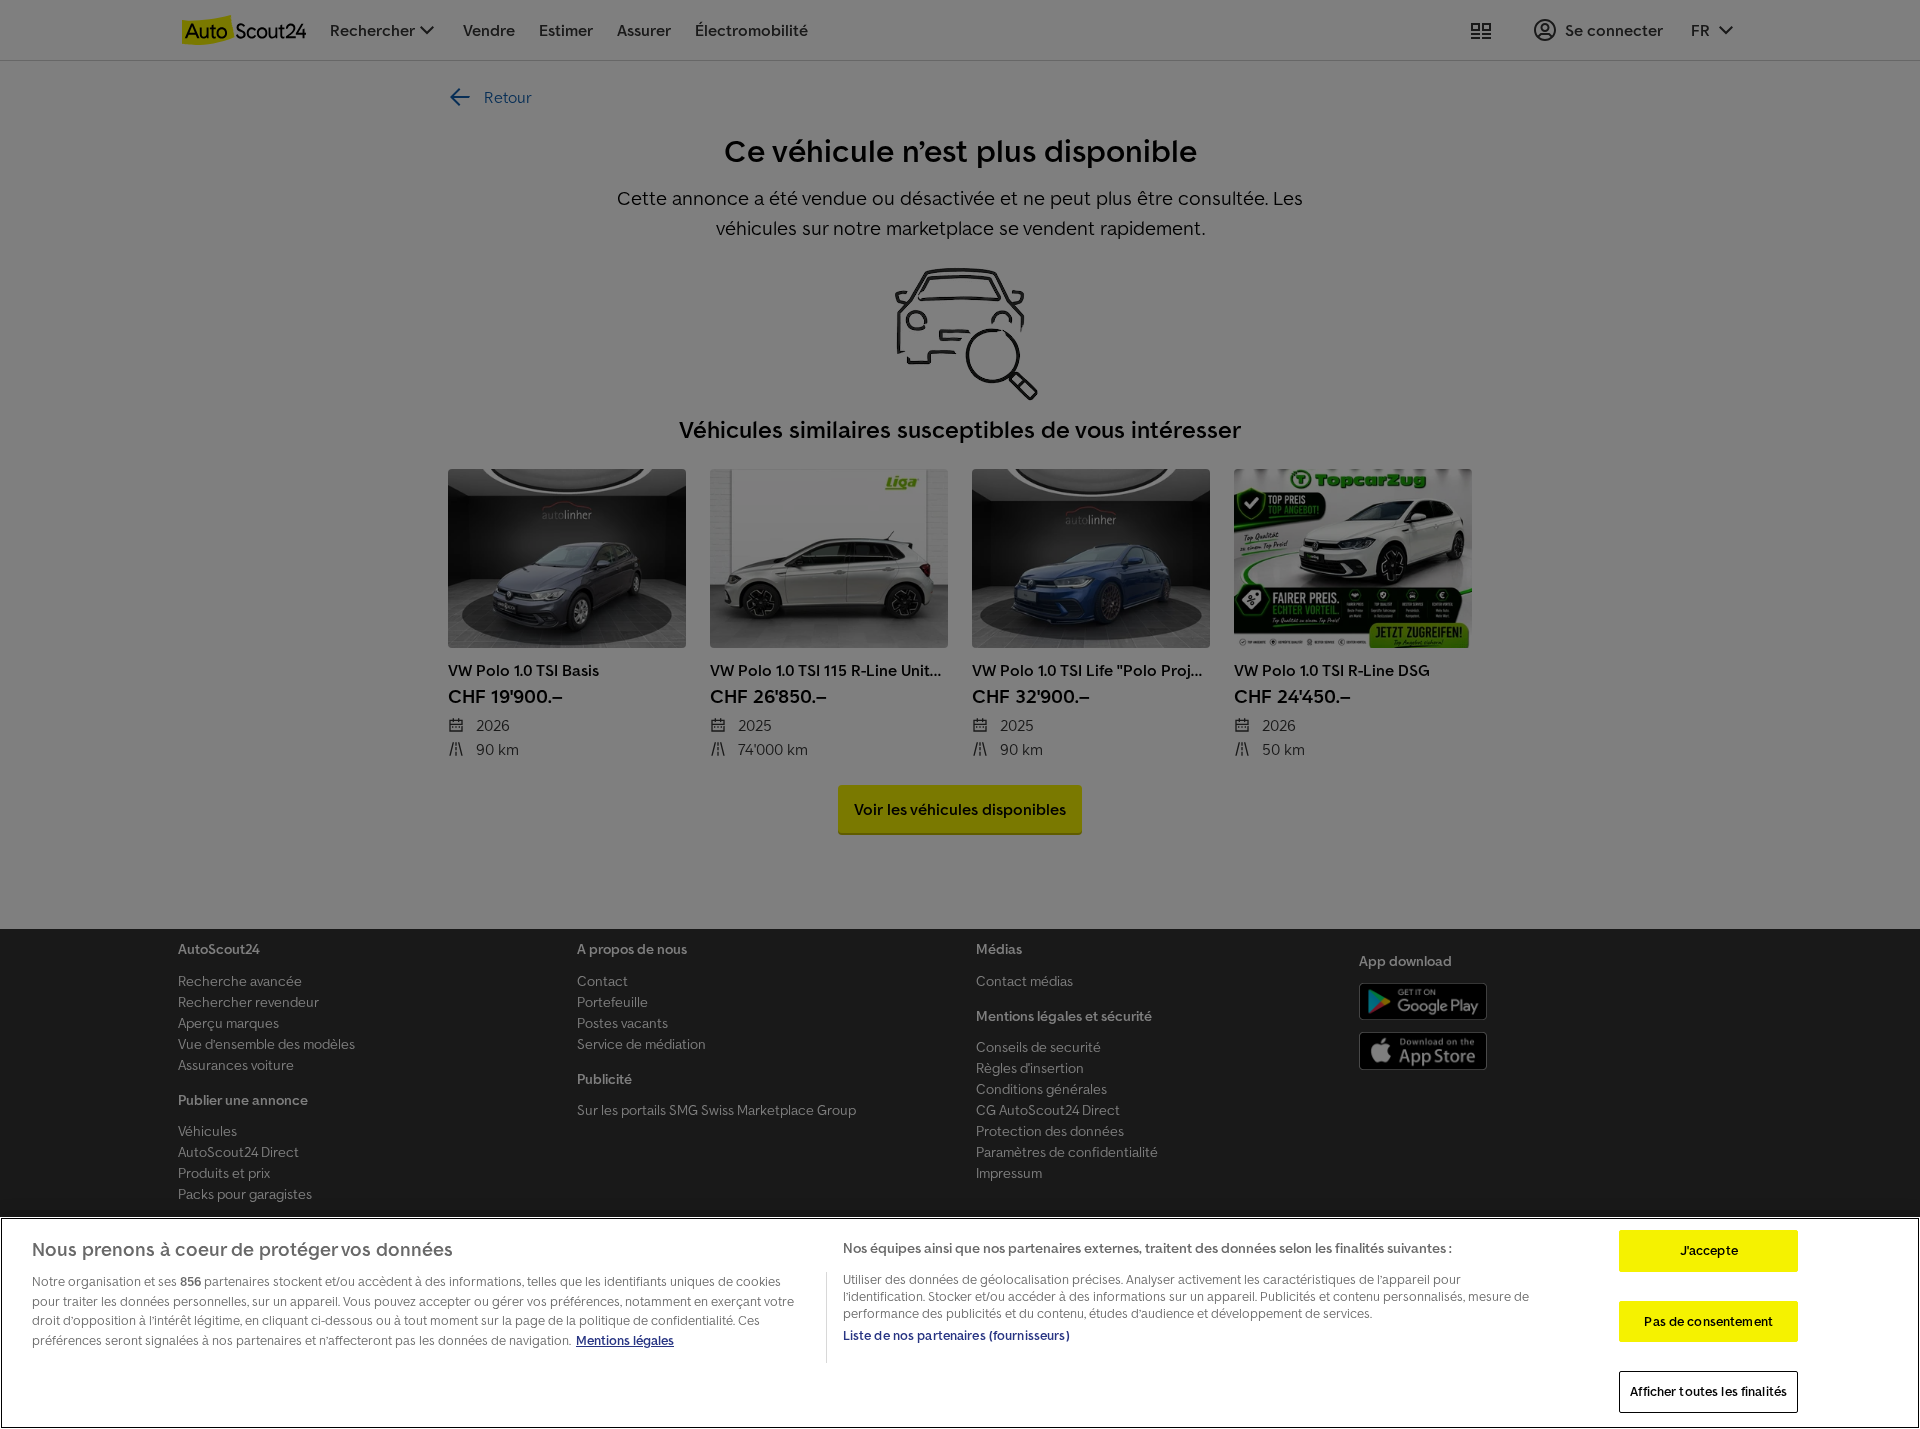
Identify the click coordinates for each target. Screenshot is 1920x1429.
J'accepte (1709, 1250)
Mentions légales (625, 1340)
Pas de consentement (1708, 1321)
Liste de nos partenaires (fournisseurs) (956, 1335)
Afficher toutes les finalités (1708, 1391)
